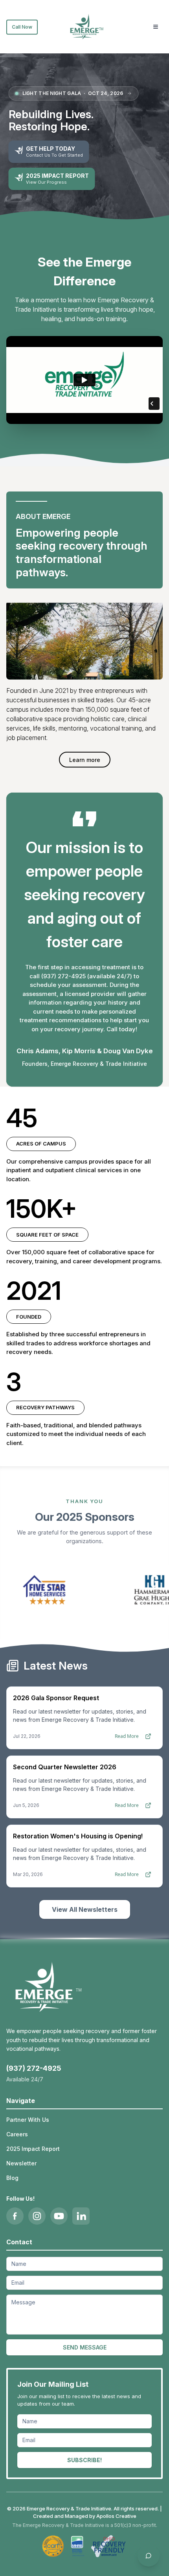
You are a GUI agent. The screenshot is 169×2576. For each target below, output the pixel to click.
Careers (17, 2134)
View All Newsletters (85, 1909)
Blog (12, 2178)
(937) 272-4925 (34, 2068)
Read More (127, 1736)
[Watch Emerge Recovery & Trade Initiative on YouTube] (59, 2216)
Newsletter (21, 2163)
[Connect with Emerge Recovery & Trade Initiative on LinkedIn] (81, 2216)
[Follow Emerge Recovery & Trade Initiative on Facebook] (15, 2216)
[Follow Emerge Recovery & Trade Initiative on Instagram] (37, 2216)
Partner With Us (28, 2120)
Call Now (22, 27)
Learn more (85, 760)
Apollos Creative (116, 2516)
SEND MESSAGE (85, 2347)
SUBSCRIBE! (84, 2460)
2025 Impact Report (33, 2149)
